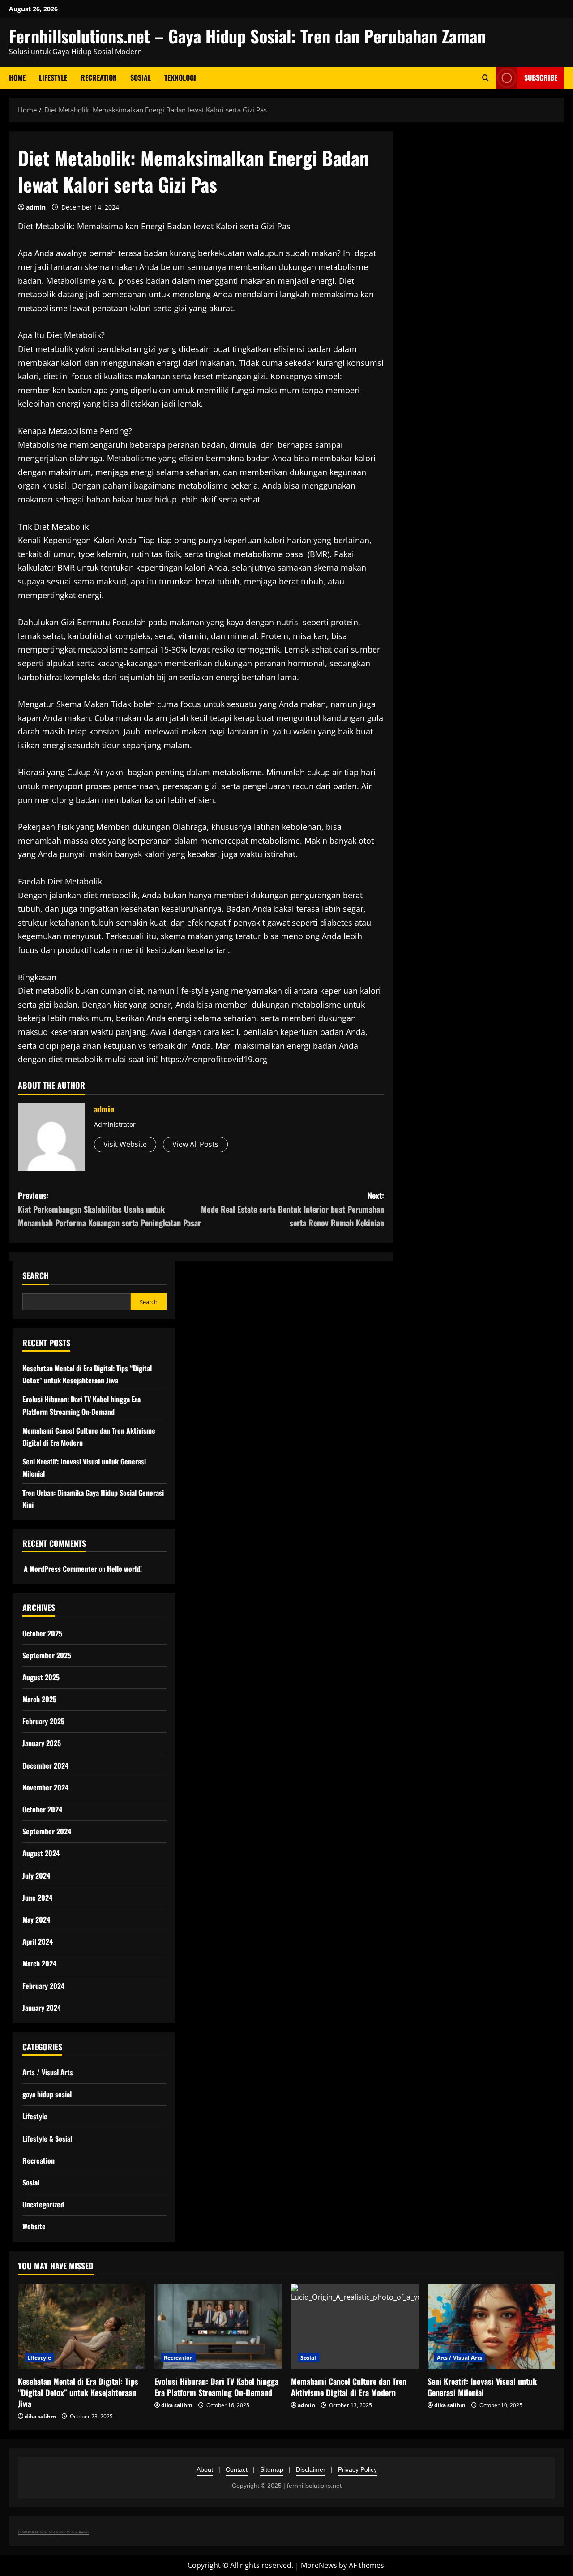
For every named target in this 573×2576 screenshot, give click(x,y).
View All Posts (195, 1144)
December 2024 (45, 1765)
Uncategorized (43, 2204)
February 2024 (43, 1986)
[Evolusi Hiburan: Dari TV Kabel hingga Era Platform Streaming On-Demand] (218, 2327)
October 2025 (42, 1633)
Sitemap (272, 2469)
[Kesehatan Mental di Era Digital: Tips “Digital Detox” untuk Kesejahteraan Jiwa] (82, 2327)
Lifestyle (53, 77)
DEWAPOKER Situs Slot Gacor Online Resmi (53, 2532)
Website (34, 2226)
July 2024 (36, 1876)
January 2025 (42, 1743)
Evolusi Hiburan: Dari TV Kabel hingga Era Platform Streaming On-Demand (216, 2387)
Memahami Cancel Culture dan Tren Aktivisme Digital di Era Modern (349, 2387)
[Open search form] (485, 78)
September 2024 (47, 1831)
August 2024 (41, 1853)
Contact (237, 2469)
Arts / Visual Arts (48, 2072)
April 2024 (38, 1941)
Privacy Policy (357, 2469)
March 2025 (39, 1699)
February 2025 (43, 1721)
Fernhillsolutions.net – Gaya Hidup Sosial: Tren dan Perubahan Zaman (247, 36)
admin (36, 207)
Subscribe (541, 77)
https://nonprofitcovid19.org (214, 1059)
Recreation (99, 77)
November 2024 (45, 1787)
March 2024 (39, 1963)
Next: (293, 1209)
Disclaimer (311, 2469)
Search (36, 1276)
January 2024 (42, 2008)
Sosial (141, 77)
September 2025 (47, 1655)
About (205, 2469)
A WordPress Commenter (60, 1569)
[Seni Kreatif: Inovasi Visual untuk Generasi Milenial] (491, 2327)
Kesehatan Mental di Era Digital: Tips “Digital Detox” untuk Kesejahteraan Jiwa (78, 2392)
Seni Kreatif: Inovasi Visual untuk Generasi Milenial (482, 2387)
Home (17, 77)
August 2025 (41, 1677)
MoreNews (319, 2565)
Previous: (109, 1209)
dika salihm (40, 2416)
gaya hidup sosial (47, 2094)
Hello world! (124, 1569)
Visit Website (125, 1144)
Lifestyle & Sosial (47, 2138)
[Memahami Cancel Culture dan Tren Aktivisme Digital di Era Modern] (355, 2327)
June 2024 (37, 1898)
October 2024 (42, 1809)
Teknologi (180, 77)
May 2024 (36, 1919)
